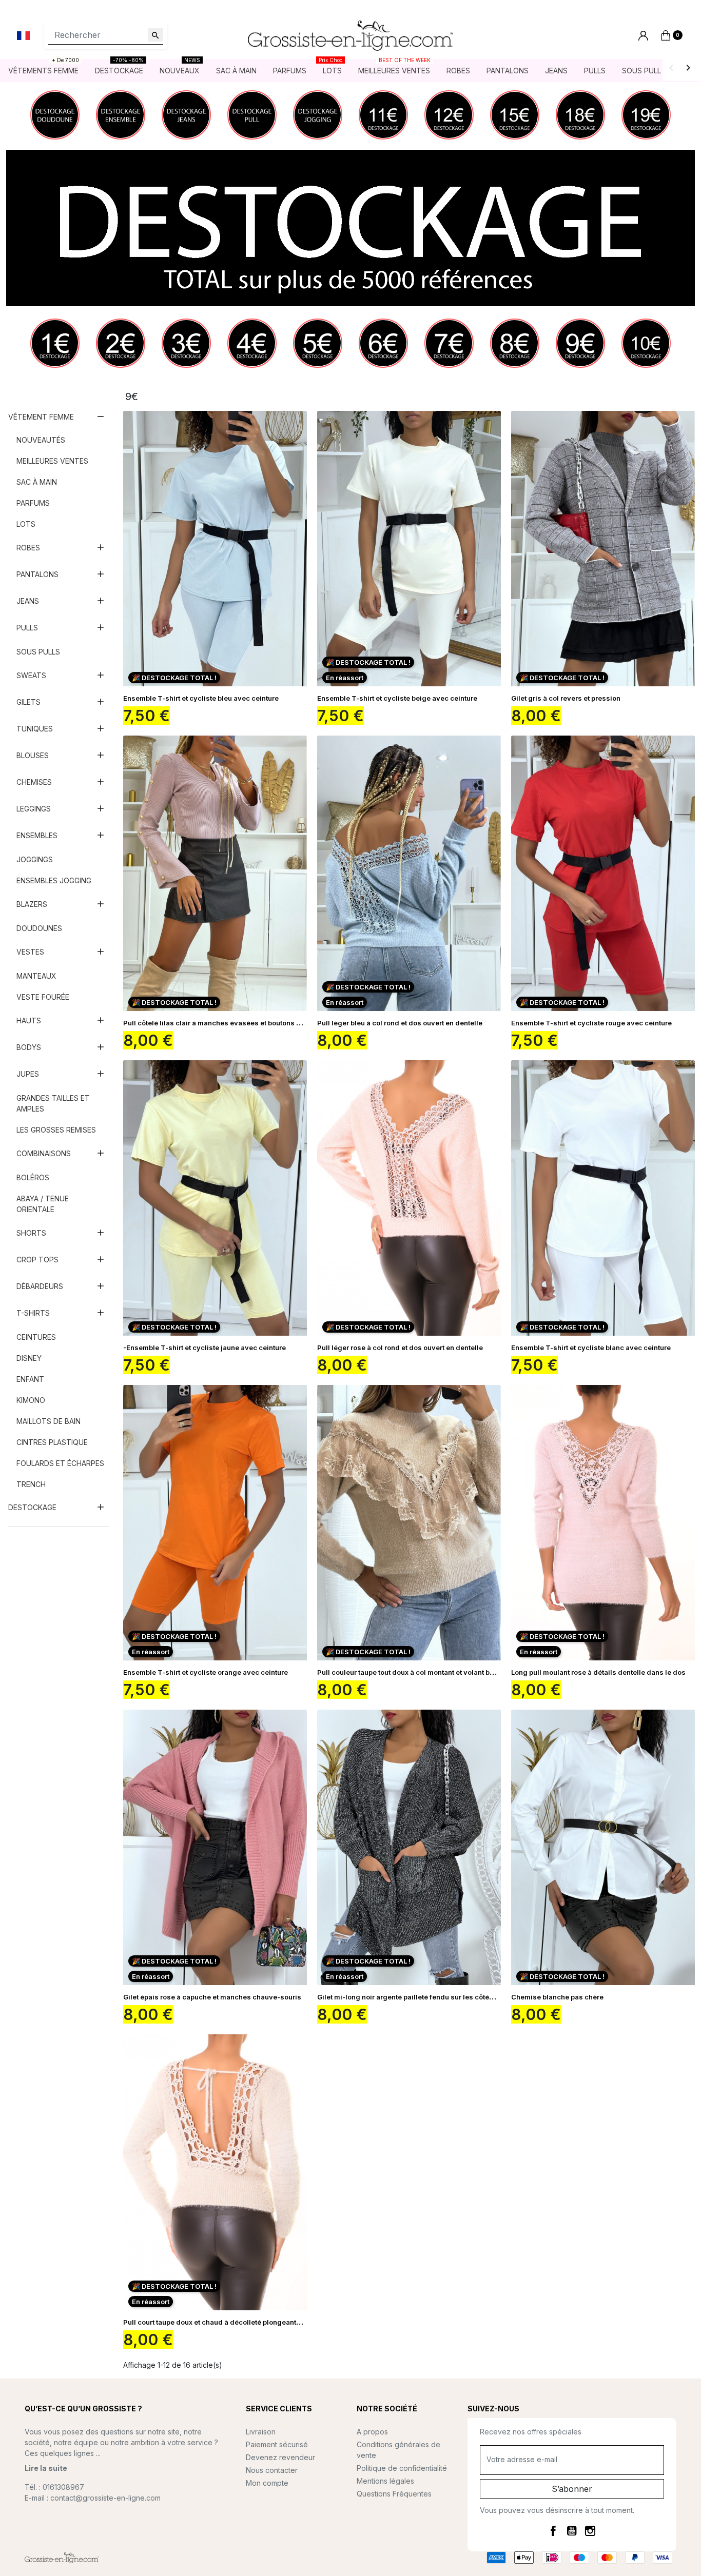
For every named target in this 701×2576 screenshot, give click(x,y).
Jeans (28, 601)
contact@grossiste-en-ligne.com (105, 2498)
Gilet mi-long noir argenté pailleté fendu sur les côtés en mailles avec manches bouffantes (467, 1997)
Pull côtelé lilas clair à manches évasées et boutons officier (221, 1023)
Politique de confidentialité (402, 2468)
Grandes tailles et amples (53, 1103)
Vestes (30, 952)
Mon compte (267, 2483)
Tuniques (35, 729)
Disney (29, 1358)
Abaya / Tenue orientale (43, 1204)
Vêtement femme (41, 417)
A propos (372, 2432)
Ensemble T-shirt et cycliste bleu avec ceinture (201, 698)
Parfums (33, 503)
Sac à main (37, 482)
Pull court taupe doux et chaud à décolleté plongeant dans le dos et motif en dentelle (262, 2322)
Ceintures (36, 1337)
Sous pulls (38, 652)
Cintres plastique (52, 1442)
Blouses (33, 755)
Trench (31, 1484)
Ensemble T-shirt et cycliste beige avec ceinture (397, 698)
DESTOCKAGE (32, 1507)
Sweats (31, 675)
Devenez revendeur (280, 2457)
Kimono (31, 1400)
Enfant (30, 1379)
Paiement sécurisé (277, 2444)
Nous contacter (272, 2470)
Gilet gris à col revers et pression (566, 698)
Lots (26, 524)
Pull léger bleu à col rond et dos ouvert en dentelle (400, 1023)
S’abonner (572, 2489)
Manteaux (36, 976)
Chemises (34, 782)
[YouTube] (572, 2530)
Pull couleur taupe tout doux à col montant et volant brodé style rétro (429, 1672)
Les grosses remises (56, 1130)
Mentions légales (385, 2481)
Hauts (29, 1021)
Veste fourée (43, 997)
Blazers (32, 904)
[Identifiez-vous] (643, 36)
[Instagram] (590, 2530)
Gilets (28, 702)
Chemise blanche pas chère (557, 1997)
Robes (28, 548)
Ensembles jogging (54, 880)
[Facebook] (553, 2530)
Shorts (31, 1233)
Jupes (28, 1074)
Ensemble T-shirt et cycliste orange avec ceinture (206, 1672)
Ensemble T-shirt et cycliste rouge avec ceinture (591, 1023)
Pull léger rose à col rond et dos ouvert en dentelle (400, 1348)
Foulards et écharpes (60, 1463)
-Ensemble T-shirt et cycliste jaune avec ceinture (205, 1348)
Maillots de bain (48, 1421)
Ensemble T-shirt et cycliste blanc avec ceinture (591, 1348)
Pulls (27, 628)
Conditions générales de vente (398, 2450)
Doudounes (39, 928)
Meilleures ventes (52, 461)
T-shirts (33, 1313)
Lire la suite (46, 2468)
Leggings (34, 809)
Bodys (29, 1047)
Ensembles (37, 835)
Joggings (35, 859)
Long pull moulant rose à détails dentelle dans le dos (598, 1672)
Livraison (261, 2432)
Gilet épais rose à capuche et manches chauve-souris (212, 1997)
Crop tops (37, 1260)
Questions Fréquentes (394, 2494)
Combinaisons (44, 1153)
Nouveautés (41, 440)
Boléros (33, 1177)
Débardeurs (40, 1286)
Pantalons (37, 574)
